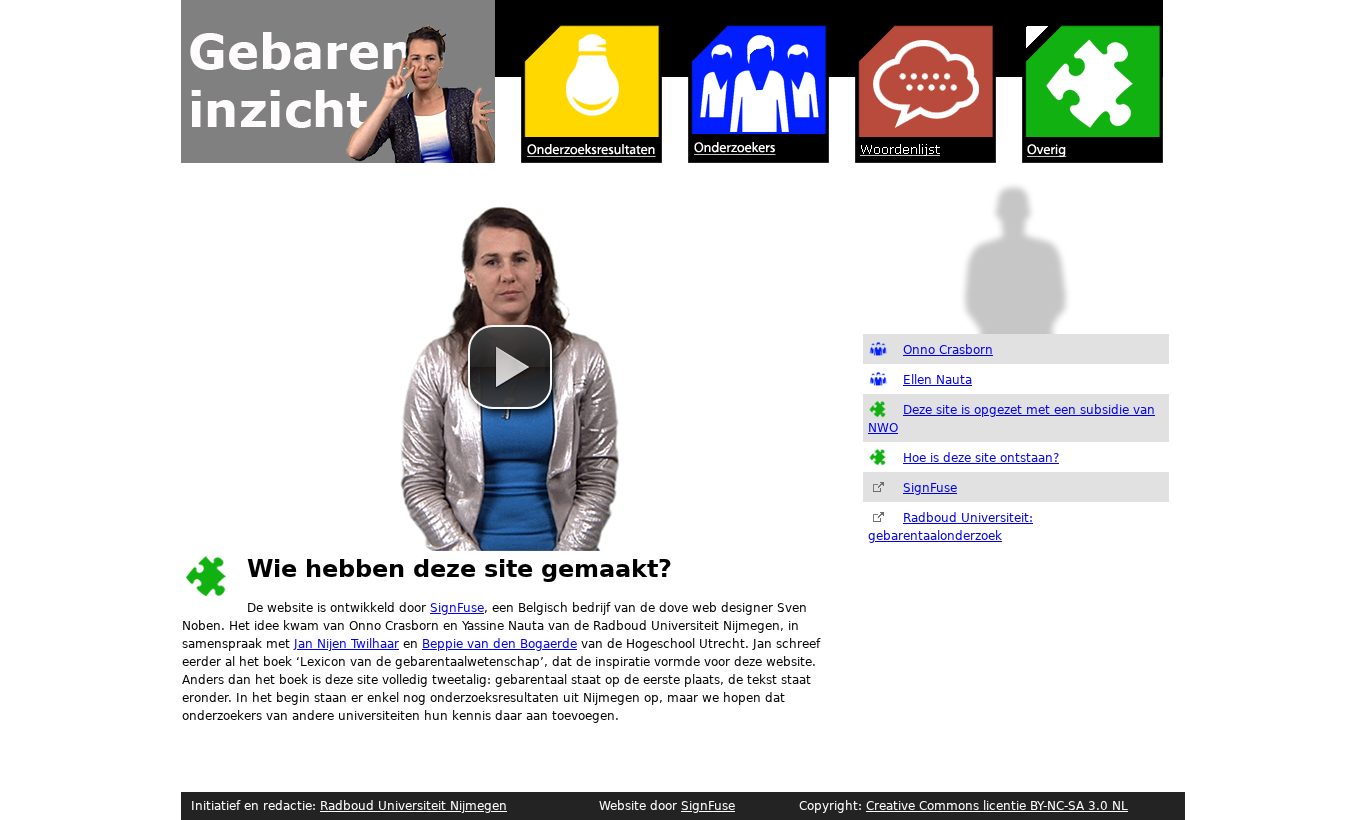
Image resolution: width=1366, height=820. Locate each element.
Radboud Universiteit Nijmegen (413, 806)
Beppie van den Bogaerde (499, 644)
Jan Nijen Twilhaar (346, 644)
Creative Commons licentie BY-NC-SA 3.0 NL (997, 806)
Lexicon (912, 81)
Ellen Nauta (937, 380)
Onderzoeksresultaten (578, 81)
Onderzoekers (745, 81)
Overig (1079, 81)
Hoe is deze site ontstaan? (981, 458)
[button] (510, 367)
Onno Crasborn (948, 350)
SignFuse (457, 608)
